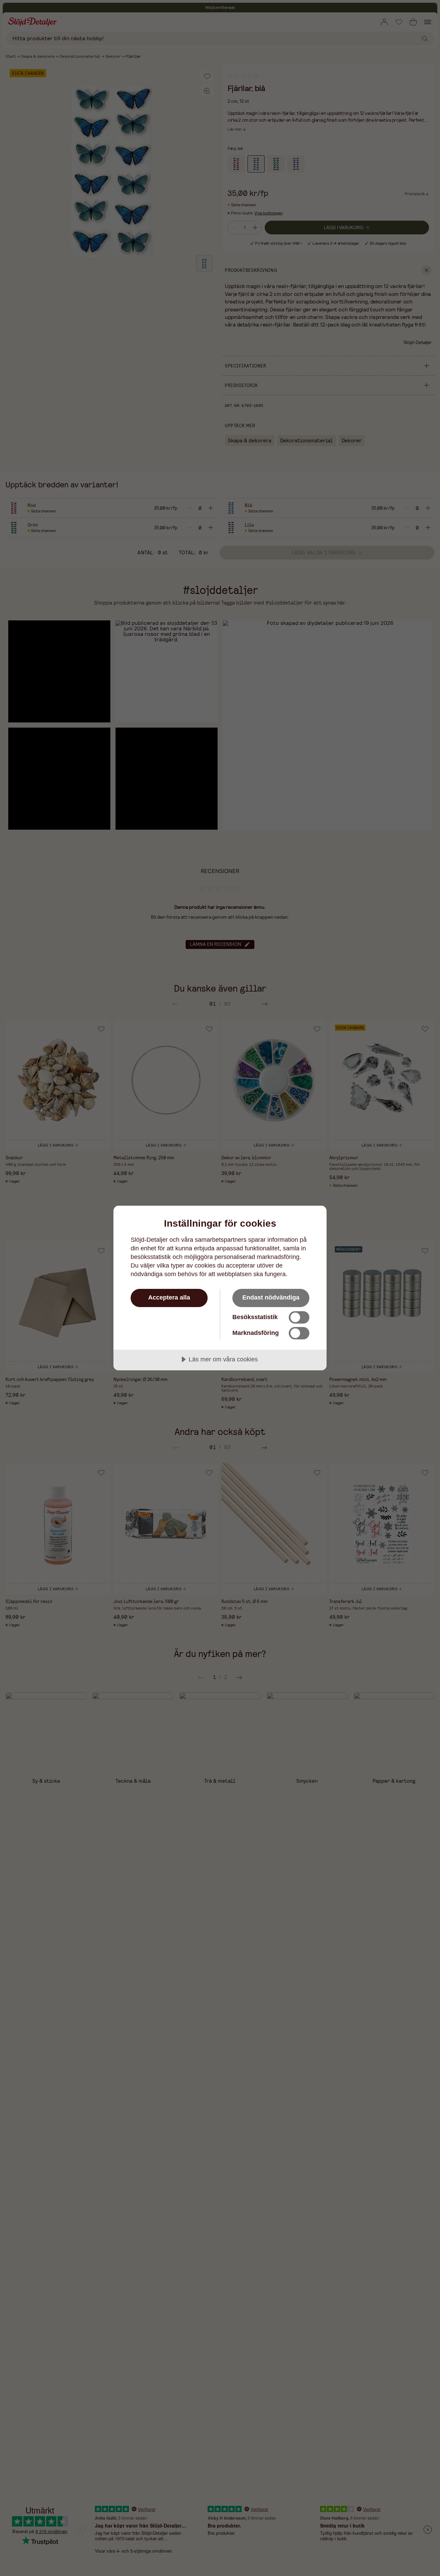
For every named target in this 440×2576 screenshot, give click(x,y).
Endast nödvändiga (271, 1297)
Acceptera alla (169, 1297)
